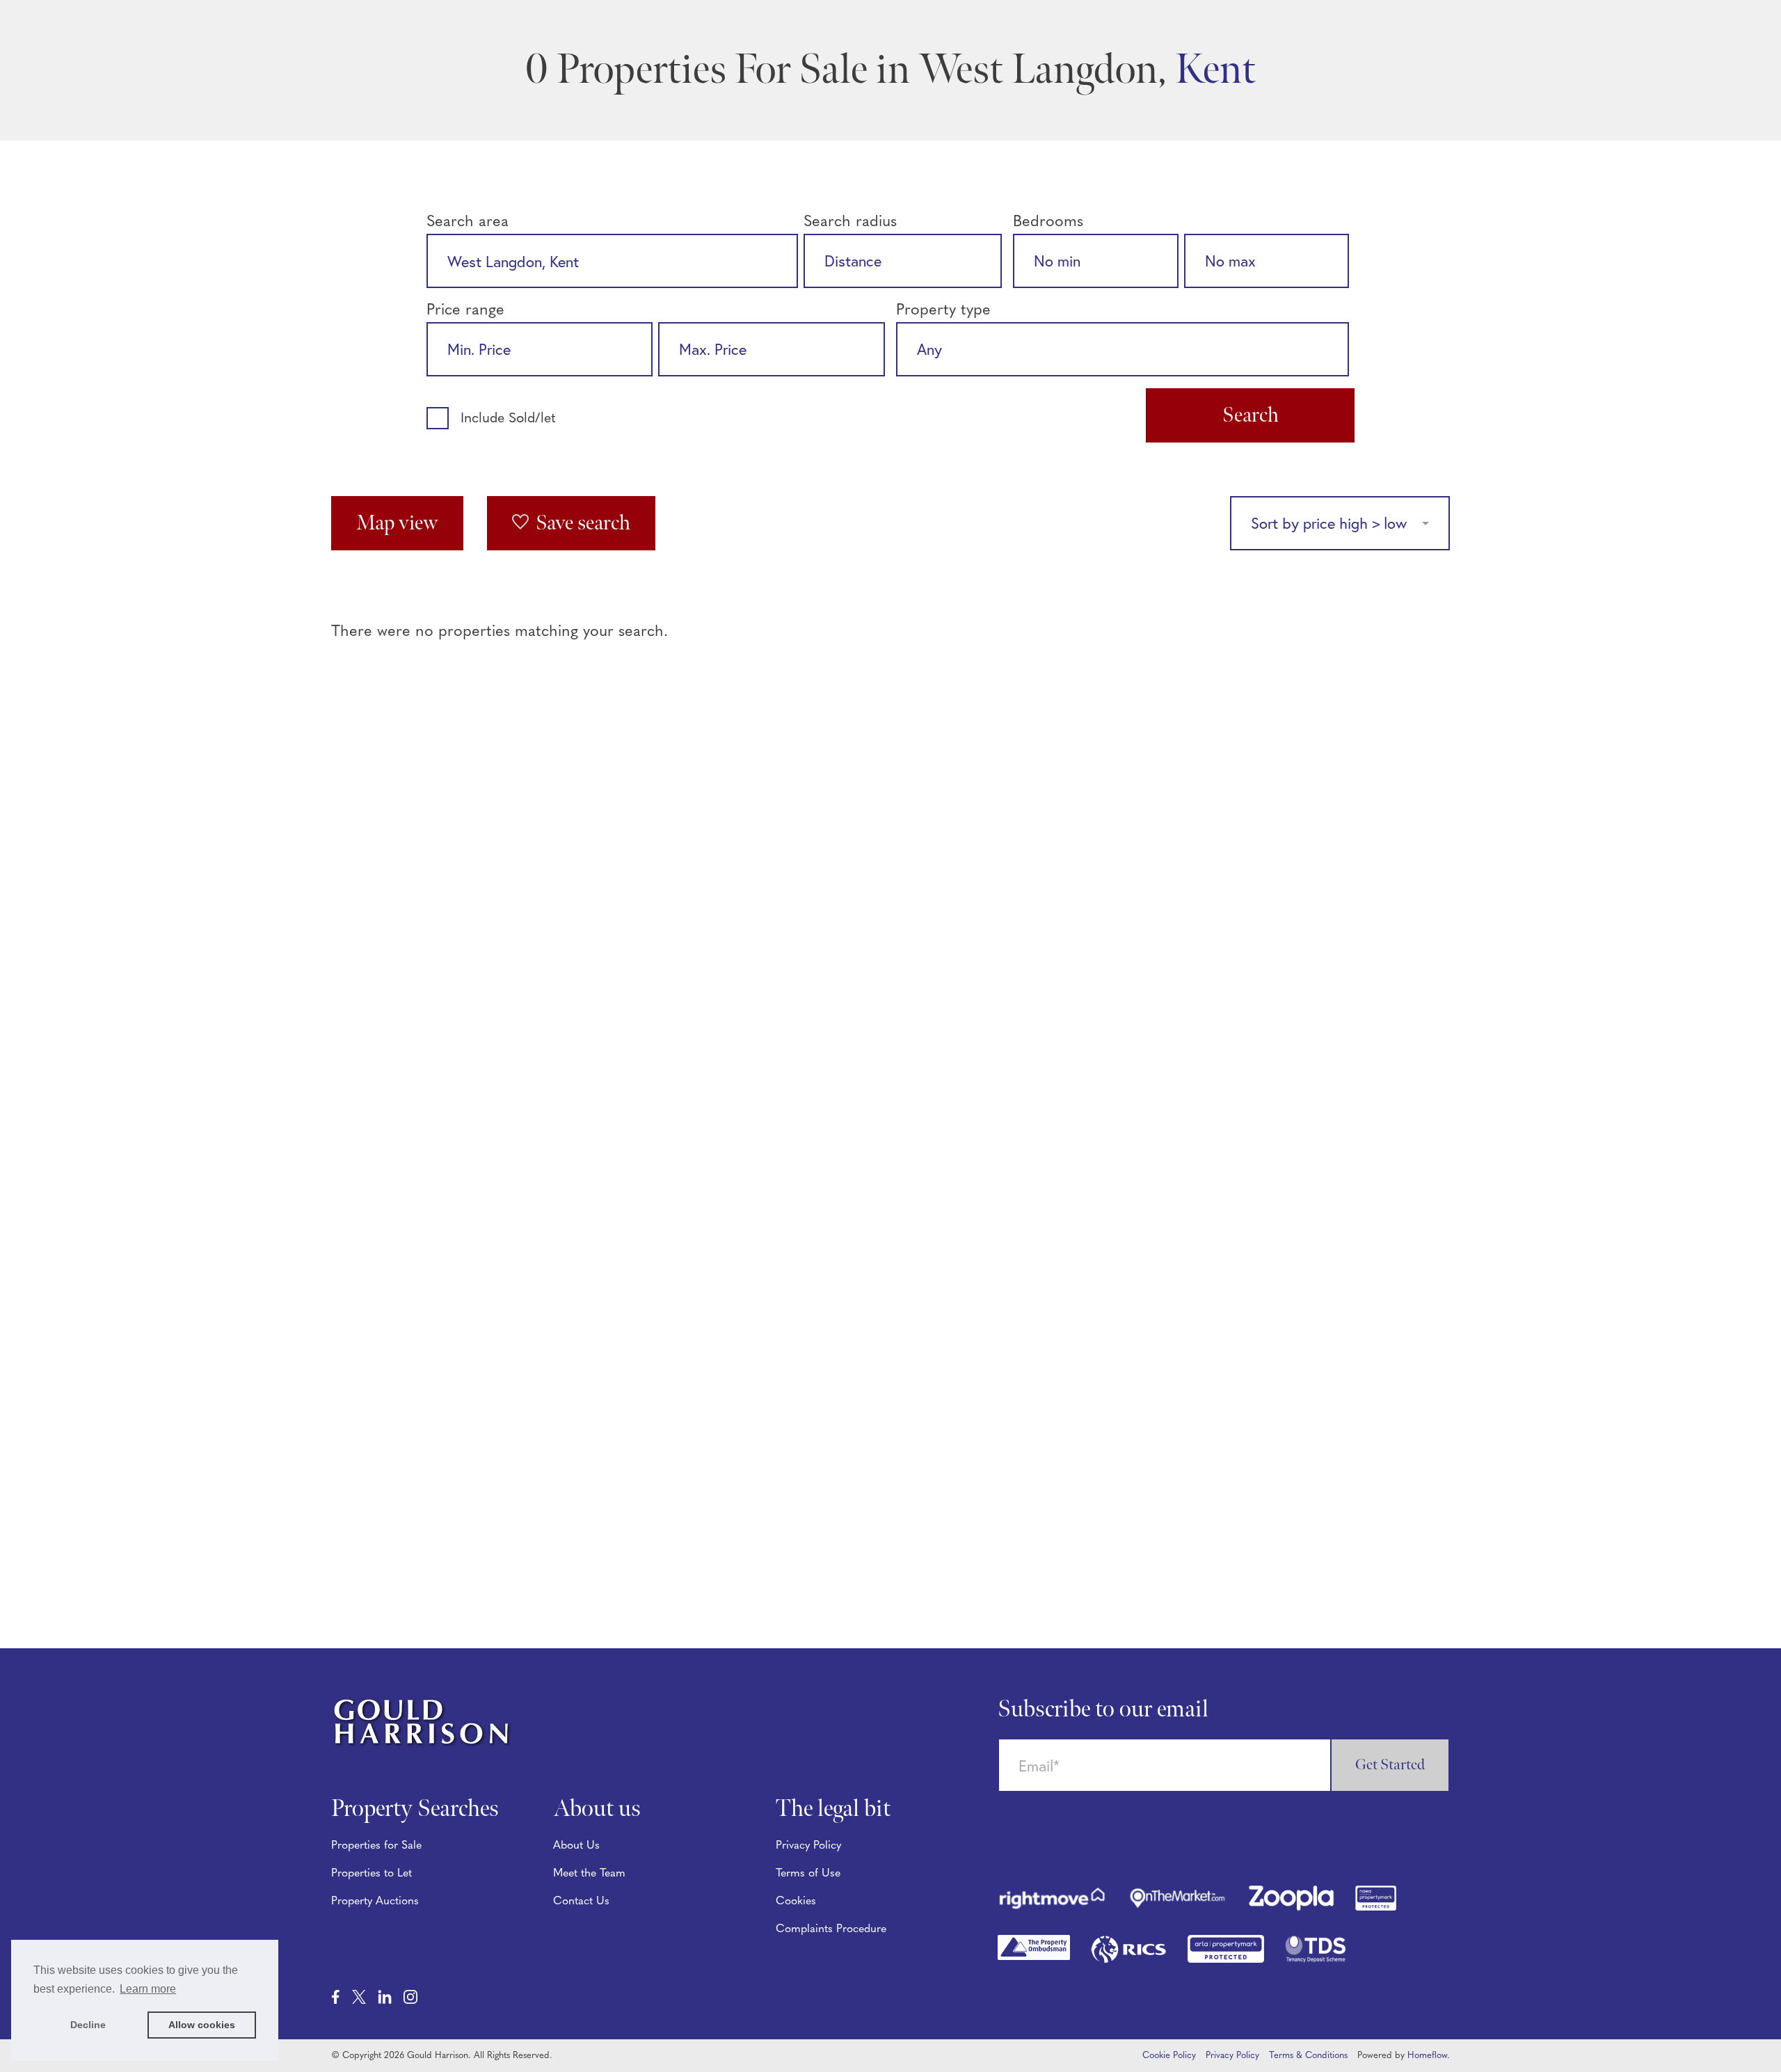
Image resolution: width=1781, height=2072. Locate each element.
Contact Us (581, 1902)
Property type (943, 311)
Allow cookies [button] (202, 2025)
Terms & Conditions (1308, 2056)
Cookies (796, 1902)
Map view (397, 523)
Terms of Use (808, 1874)
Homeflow (1427, 2056)
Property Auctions (375, 1902)
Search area (468, 222)
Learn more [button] (148, 1989)
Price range (465, 311)
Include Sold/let (508, 419)
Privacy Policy (808, 1846)
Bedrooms (1048, 222)
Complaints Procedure (831, 1929)
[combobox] (612, 261)
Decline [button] (88, 2025)
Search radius (850, 222)
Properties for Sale (376, 1846)
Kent (1215, 70)
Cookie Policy (1169, 2056)
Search (1251, 415)
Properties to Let (372, 1874)
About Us (576, 1846)
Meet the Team (589, 1874)
